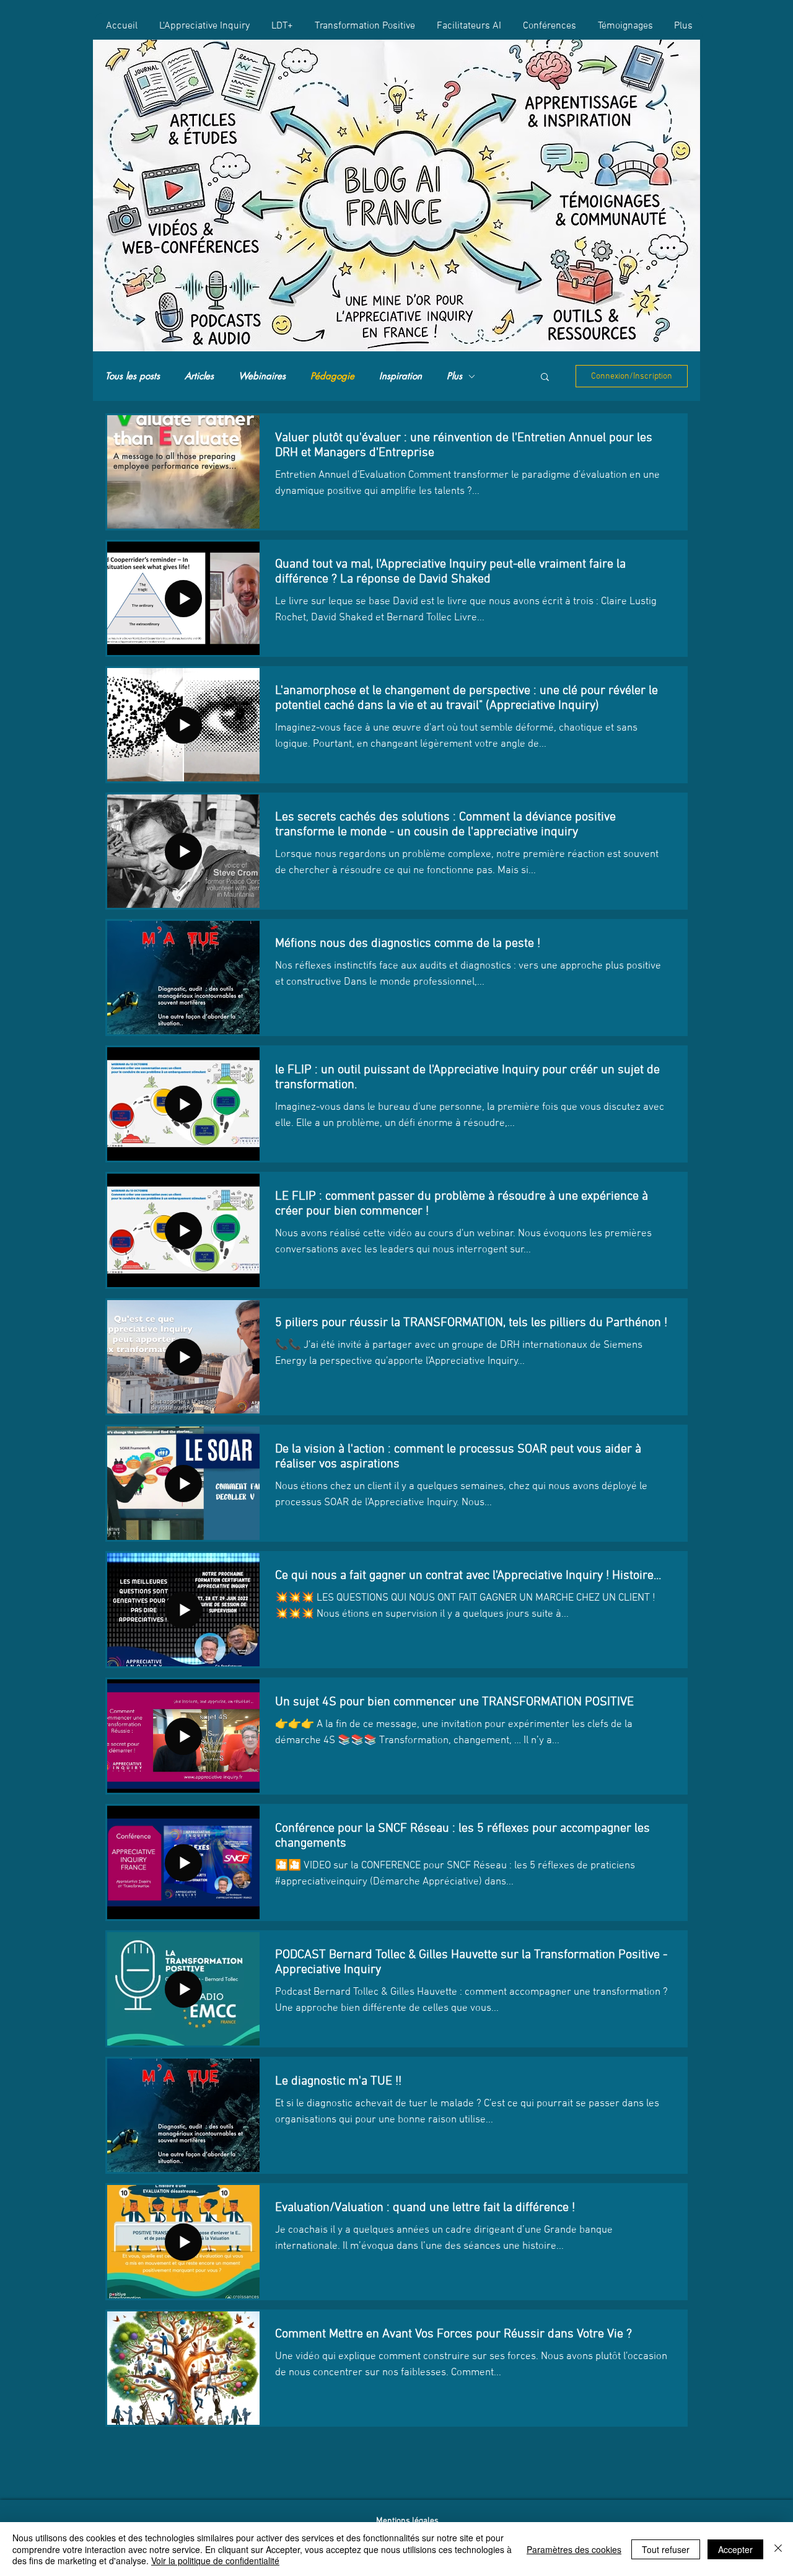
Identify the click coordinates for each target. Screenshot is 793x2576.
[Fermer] (778, 2549)
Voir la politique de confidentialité (215, 2561)
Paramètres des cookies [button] (574, 2549)
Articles (199, 376)
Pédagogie (332, 376)
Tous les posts (133, 376)
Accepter (735, 2549)
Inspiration (401, 376)
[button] (545, 378)
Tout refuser (666, 2549)
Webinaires (262, 376)
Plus (454, 376)
